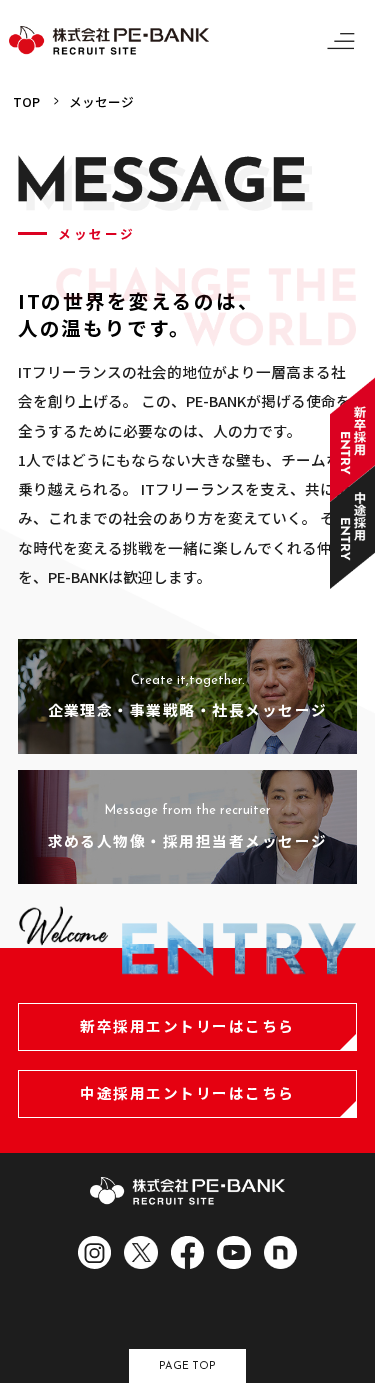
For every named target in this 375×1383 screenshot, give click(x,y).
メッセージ (101, 101)
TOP (26, 101)
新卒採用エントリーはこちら (187, 1025)
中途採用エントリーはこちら (187, 1092)
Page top (187, 1366)
